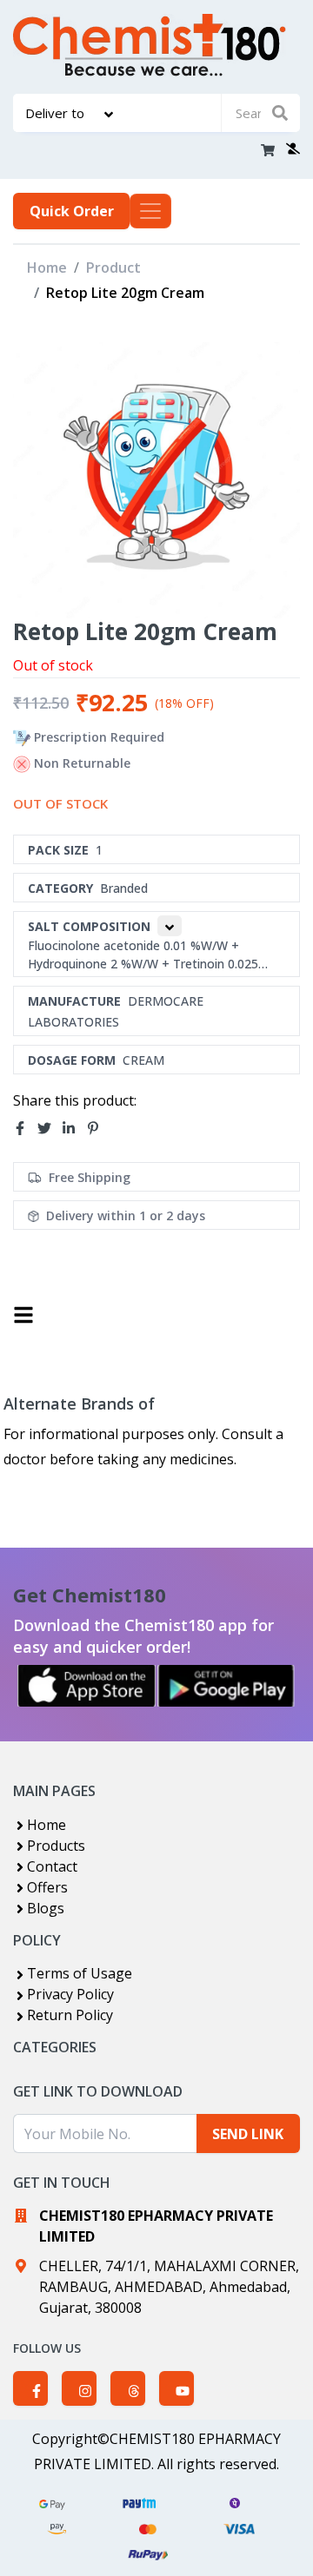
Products (56, 1846)
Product (113, 268)
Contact (52, 1866)
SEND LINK (248, 2134)
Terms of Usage (80, 1973)
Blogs (46, 1908)
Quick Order (72, 211)
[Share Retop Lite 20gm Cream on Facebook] (25, 1129)
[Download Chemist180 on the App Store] (87, 1686)
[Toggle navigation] (150, 211)
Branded (124, 888)
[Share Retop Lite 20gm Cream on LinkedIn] (74, 1129)
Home (47, 268)
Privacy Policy (70, 1994)
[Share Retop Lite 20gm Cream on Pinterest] (98, 1129)
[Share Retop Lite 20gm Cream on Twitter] (50, 1129)
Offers (47, 1887)
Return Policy (70, 2015)
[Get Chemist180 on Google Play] (226, 1686)
